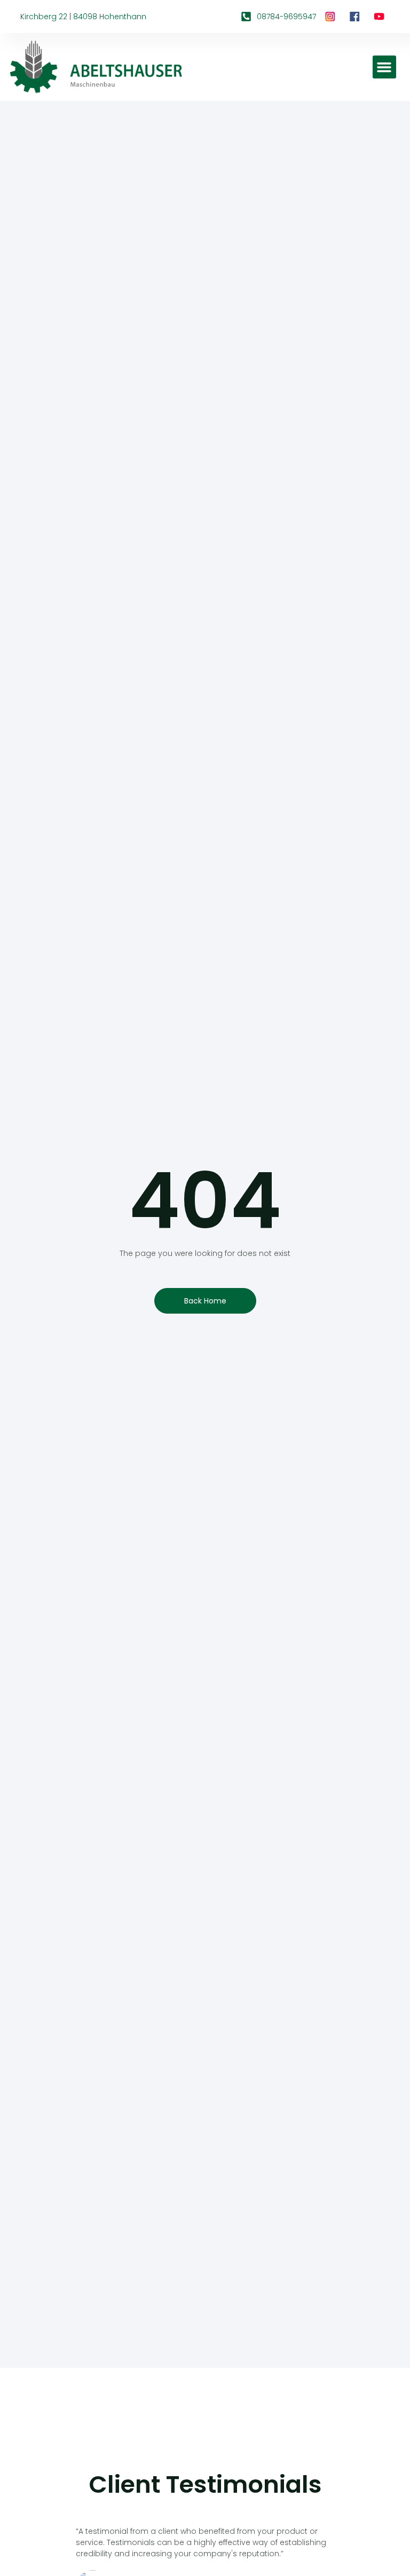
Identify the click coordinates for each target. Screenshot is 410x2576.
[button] (384, 67)
